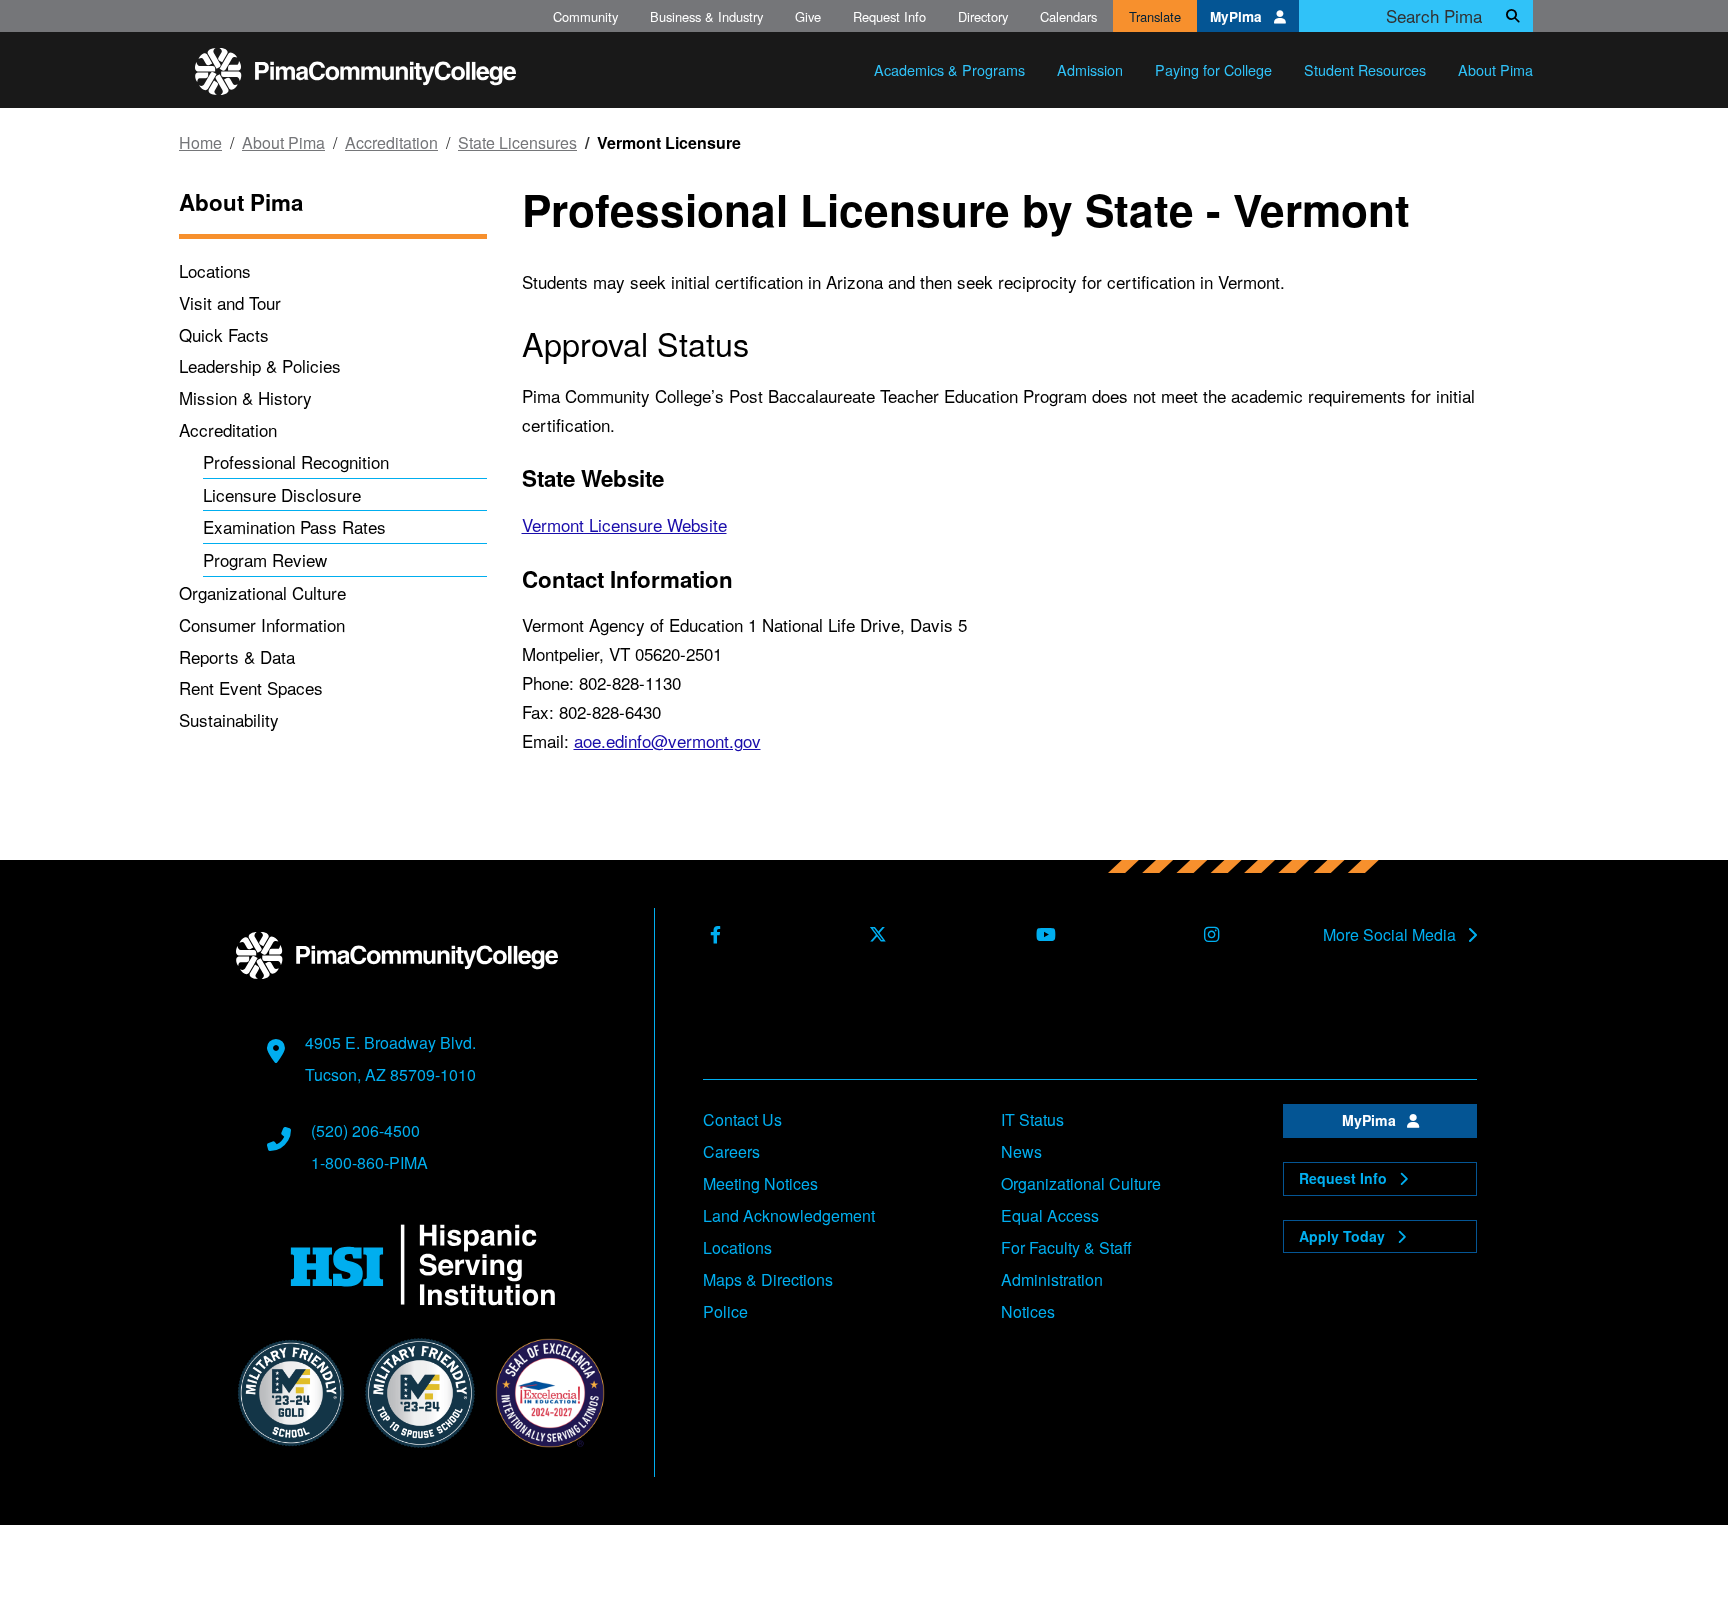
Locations (215, 270)
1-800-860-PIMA (369, 1162)
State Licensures (517, 143)
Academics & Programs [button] (949, 69)
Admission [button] (1090, 69)
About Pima (283, 143)
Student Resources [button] (1365, 69)
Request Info (889, 16)
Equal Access (1050, 1215)
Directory (983, 16)
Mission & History (245, 397)
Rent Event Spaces (251, 687)
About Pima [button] (1495, 69)
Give (808, 16)
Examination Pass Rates (294, 526)
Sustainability (229, 719)
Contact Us (742, 1119)
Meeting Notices (760, 1183)
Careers (731, 1151)
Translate (1155, 16)
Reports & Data (237, 656)
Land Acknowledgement (789, 1215)
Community (585, 16)
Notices (1028, 1311)
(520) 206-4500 (365, 1130)
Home (200, 143)
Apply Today (1344, 1236)
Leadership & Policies (260, 365)
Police (725, 1311)
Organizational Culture (262, 592)
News (1021, 1151)
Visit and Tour (230, 302)
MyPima (1238, 16)
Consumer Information (262, 624)
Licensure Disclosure (282, 494)
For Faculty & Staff (1066, 1247)
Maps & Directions (768, 1279)
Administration (1052, 1279)
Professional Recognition (296, 461)
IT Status (1032, 1119)
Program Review (265, 559)
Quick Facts (224, 334)
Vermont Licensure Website (624, 524)
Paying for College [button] (1213, 69)
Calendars (1068, 16)
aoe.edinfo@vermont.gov (667, 740)
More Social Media (1391, 935)
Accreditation (391, 143)
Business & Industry (706, 16)
